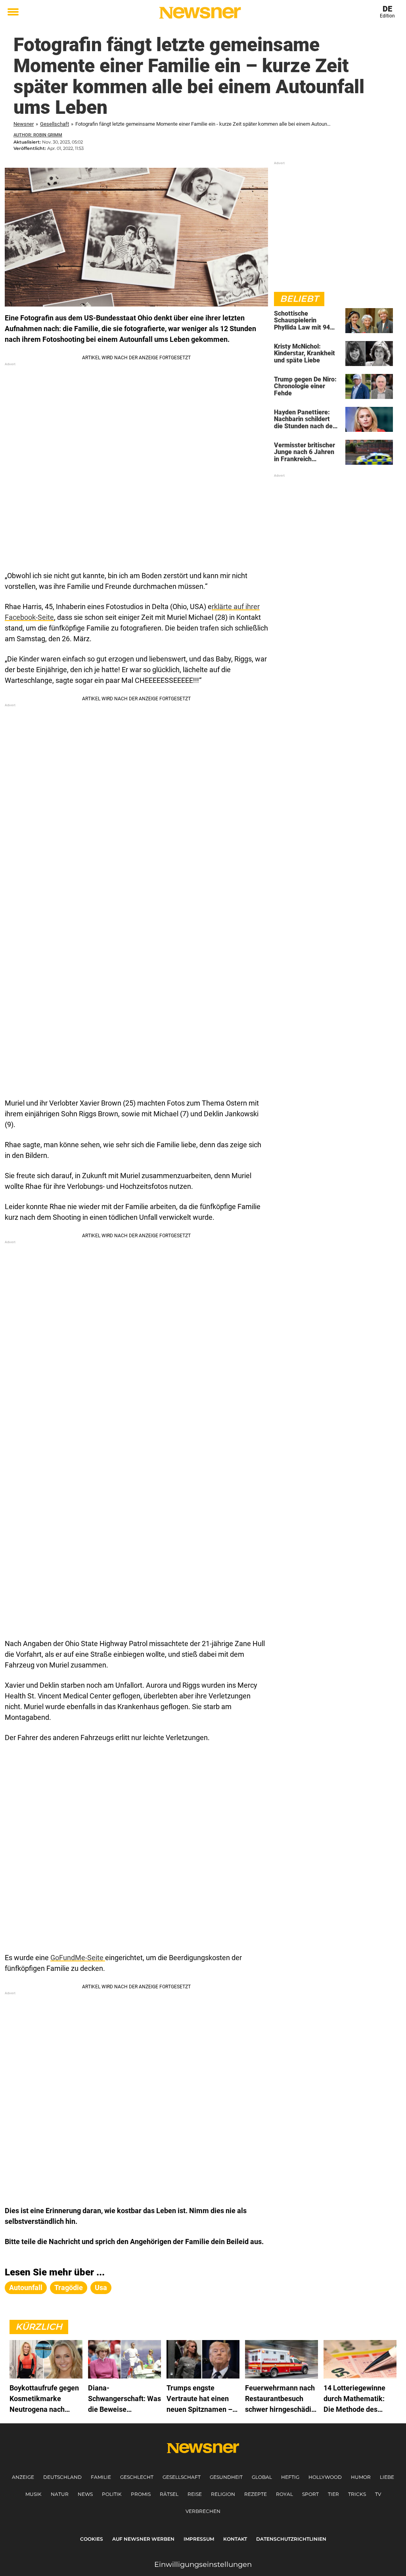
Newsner (24, 124)
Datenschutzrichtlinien (291, 2539)
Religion (223, 2494)
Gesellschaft (55, 124)
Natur (60, 2494)
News (85, 2494)
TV (378, 2494)
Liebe (387, 2477)
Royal (284, 2494)
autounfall (26, 2288)
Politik (112, 2494)
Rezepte (256, 2494)
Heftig (290, 2477)
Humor (361, 2477)
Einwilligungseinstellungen (203, 2564)
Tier (333, 2494)
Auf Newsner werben (143, 2539)
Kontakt (235, 2539)
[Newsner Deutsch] (200, 13)
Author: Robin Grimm (38, 135)
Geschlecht (137, 2477)
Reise (195, 2494)
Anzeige (23, 2477)
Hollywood (325, 2477)
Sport (310, 2494)
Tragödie (69, 2288)
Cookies (92, 2539)
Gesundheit (226, 2477)
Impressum (199, 2539)
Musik (34, 2494)
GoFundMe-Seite (78, 1958)
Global (262, 2477)
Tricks (357, 2494)
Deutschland (62, 2477)
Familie (101, 2477)
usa (101, 2288)
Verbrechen (203, 2511)
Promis (141, 2494)
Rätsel (169, 2494)
